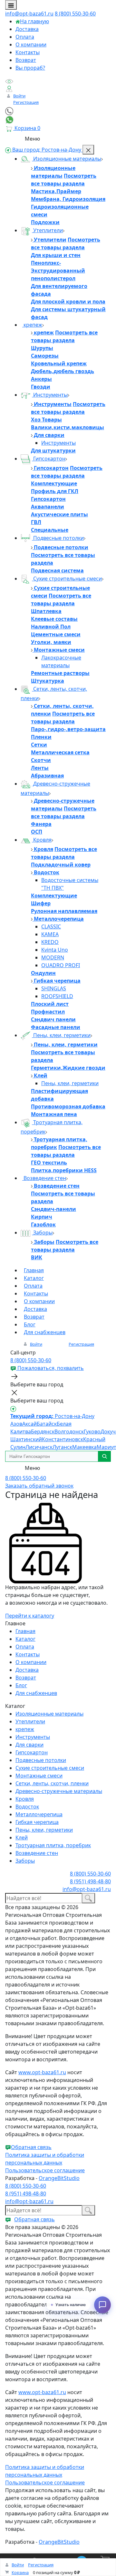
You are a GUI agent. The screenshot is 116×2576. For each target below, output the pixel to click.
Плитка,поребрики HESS (64, 1170)
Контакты (28, 52)
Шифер (41, 903)
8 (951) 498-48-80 (90, 1881)
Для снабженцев (45, 1332)
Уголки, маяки (51, 642)
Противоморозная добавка (68, 1106)
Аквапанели (48, 507)
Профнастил (48, 1012)
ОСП (37, 832)
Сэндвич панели (53, 1019)
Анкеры (41, 379)
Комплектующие (54, 483)
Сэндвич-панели (53, 1209)
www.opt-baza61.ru (42, 2072)
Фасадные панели (56, 1027)
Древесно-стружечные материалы (59, 1791)
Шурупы (42, 348)
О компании (31, 45)
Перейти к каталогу (30, 1616)
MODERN (53, 957)
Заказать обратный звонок (39, 1486)
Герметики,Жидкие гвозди (68, 1068)
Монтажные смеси (59, 650)
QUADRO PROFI (61, 965)
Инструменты (50, 395)
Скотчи (41, 760)
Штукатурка (48, 681)
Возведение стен (44, 1178)
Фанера (41, 824)
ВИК (37, 1257)
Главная (34, 1270)
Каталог (34, 1278)
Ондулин (43, 973)
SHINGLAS (54, 988)
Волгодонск (69, 1432)
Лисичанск (39, 1447)
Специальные (50, 530)
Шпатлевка (46, 611)
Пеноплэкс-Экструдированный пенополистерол (58, 271)
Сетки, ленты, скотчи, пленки (52, 1783)
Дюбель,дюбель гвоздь (63, 371)
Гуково (92, 1432)
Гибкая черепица (57, 981)
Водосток (46, 872)
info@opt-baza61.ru (29, 14)
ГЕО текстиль (49, 1163)
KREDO (50, 942)
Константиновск (63, 1439)
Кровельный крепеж (59, 363)
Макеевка (84, 1447)
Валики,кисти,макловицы (68, 427)
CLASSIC (51, 926)
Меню (32, 139)
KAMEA (50, 934)
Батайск (47, 1424)
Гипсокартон (49, 459)
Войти (19, 96)
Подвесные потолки (58, 538)
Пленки (41, 737)
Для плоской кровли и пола (68, 302)
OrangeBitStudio (59, 2178)
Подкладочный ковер (61, 865)
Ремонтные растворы (60, 673)
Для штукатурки (53, 451)
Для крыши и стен (56, 255)
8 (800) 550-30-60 (75, 14)
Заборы (42, 1233)
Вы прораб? (30, 68)
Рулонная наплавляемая (64, 911)
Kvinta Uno (55, 950)
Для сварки (48, 435)
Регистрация (26, 102)
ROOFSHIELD (57, 996)
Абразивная (47, 776)
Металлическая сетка (60, 752)
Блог (30, 1324)
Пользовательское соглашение (45, 2170)
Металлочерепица (58, 919)
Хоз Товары (46, 420)
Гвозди (41, 387)
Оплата (25, 37)
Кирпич (42, 1217)
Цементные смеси (56, 634)
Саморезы (45, 356)
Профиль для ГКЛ (55, 491)
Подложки (45, 222)
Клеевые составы (54, 619)
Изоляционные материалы (67, 159)
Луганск (62, 1447)
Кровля (42, 840)
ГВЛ (36, 522)
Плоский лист (50, 1004)
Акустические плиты (59, 514)
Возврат (26, 60)
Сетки (39, 745)
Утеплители (47, 230)
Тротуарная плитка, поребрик (53, 1845)
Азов (16, 1424)
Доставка (27, 29)
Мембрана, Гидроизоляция (68, 199)
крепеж (32, 325)
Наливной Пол (51, 627)
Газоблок (43, 1224)
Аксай (29, 1424)
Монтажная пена (54, 1114)
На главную (34, 21)
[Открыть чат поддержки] (102, 2305)
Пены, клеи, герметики (61, 1035)
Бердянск (43, 1432)
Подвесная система (57, 570)
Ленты (40, 768)
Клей (40, 1075)
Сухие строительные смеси (67, 579)
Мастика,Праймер (56, 191)
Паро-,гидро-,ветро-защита (68, 729)
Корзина (20, 2572)
